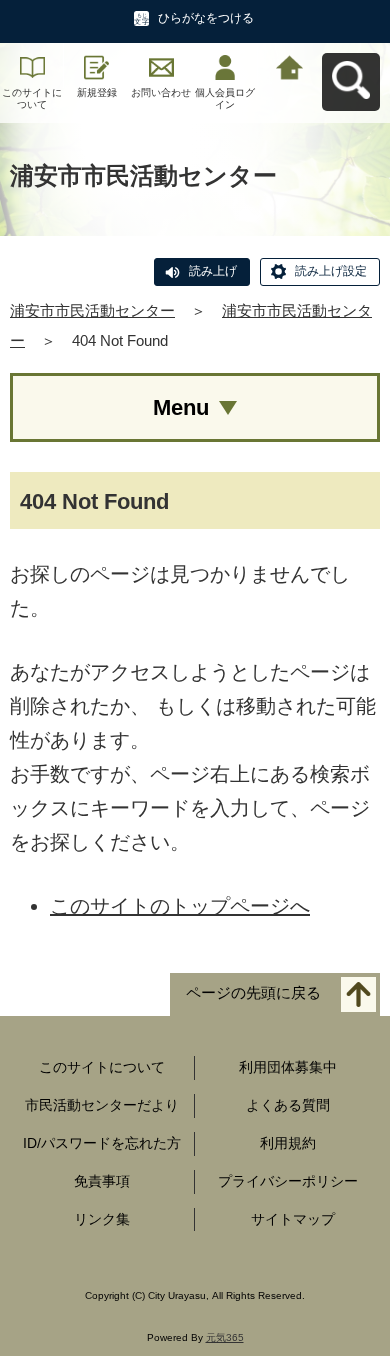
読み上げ (213, 271)
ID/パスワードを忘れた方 (102, 1143)
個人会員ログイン (225, 98)
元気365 (225, 1337)
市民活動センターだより (102, 1105)
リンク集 (102, 1219)
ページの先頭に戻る (253, 993)
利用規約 (288, 1143)
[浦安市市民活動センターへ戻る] (290, 65)
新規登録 (97, 92)
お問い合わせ (161, 92)
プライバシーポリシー (288, 1181)
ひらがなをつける (206, 18)
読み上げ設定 (331, 271)
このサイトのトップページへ (180, 906)
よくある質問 (288, 1105)
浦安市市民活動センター (92, 310)
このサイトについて (32, 98)
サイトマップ (293, 1219)
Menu (181, 407)
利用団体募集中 (288, 1067)
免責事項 (102, 1181)
